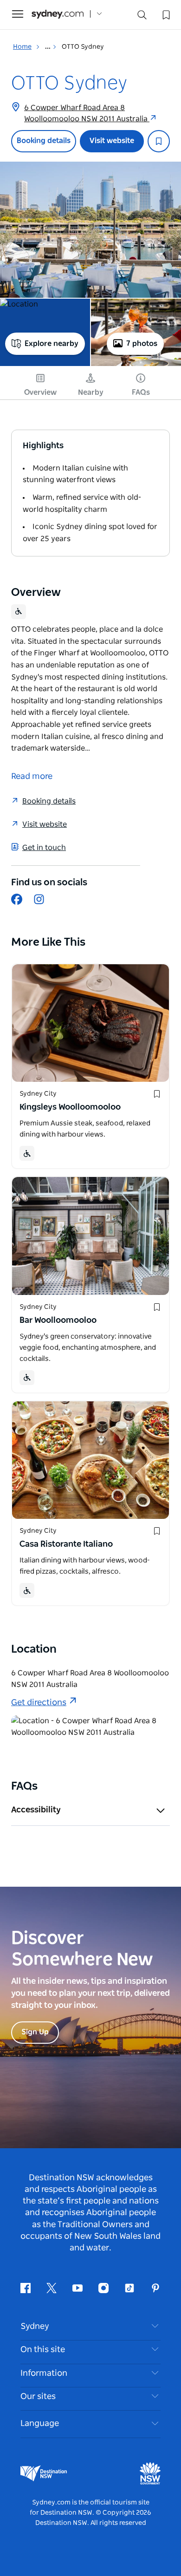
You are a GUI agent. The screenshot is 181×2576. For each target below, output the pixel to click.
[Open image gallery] (90, 230)
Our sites (38, 2397)
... (48, 47)
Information (44, 2373)
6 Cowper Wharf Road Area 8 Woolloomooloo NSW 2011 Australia (87, 113)
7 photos (142, 344)
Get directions (39, 1703)
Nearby (91, 392)
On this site (43, 2350)
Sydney (35, 2327)
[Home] (58, 14)
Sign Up (35, 2032)
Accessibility (36, 1810)
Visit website (112, 141)
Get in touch (44, 848)
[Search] (142, 17)
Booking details (44, 141)
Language (40, 2424)
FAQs (141, 392)
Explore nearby (52, 344)
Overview (40, 392)
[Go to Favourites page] (165, 14)
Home (22, 47)
